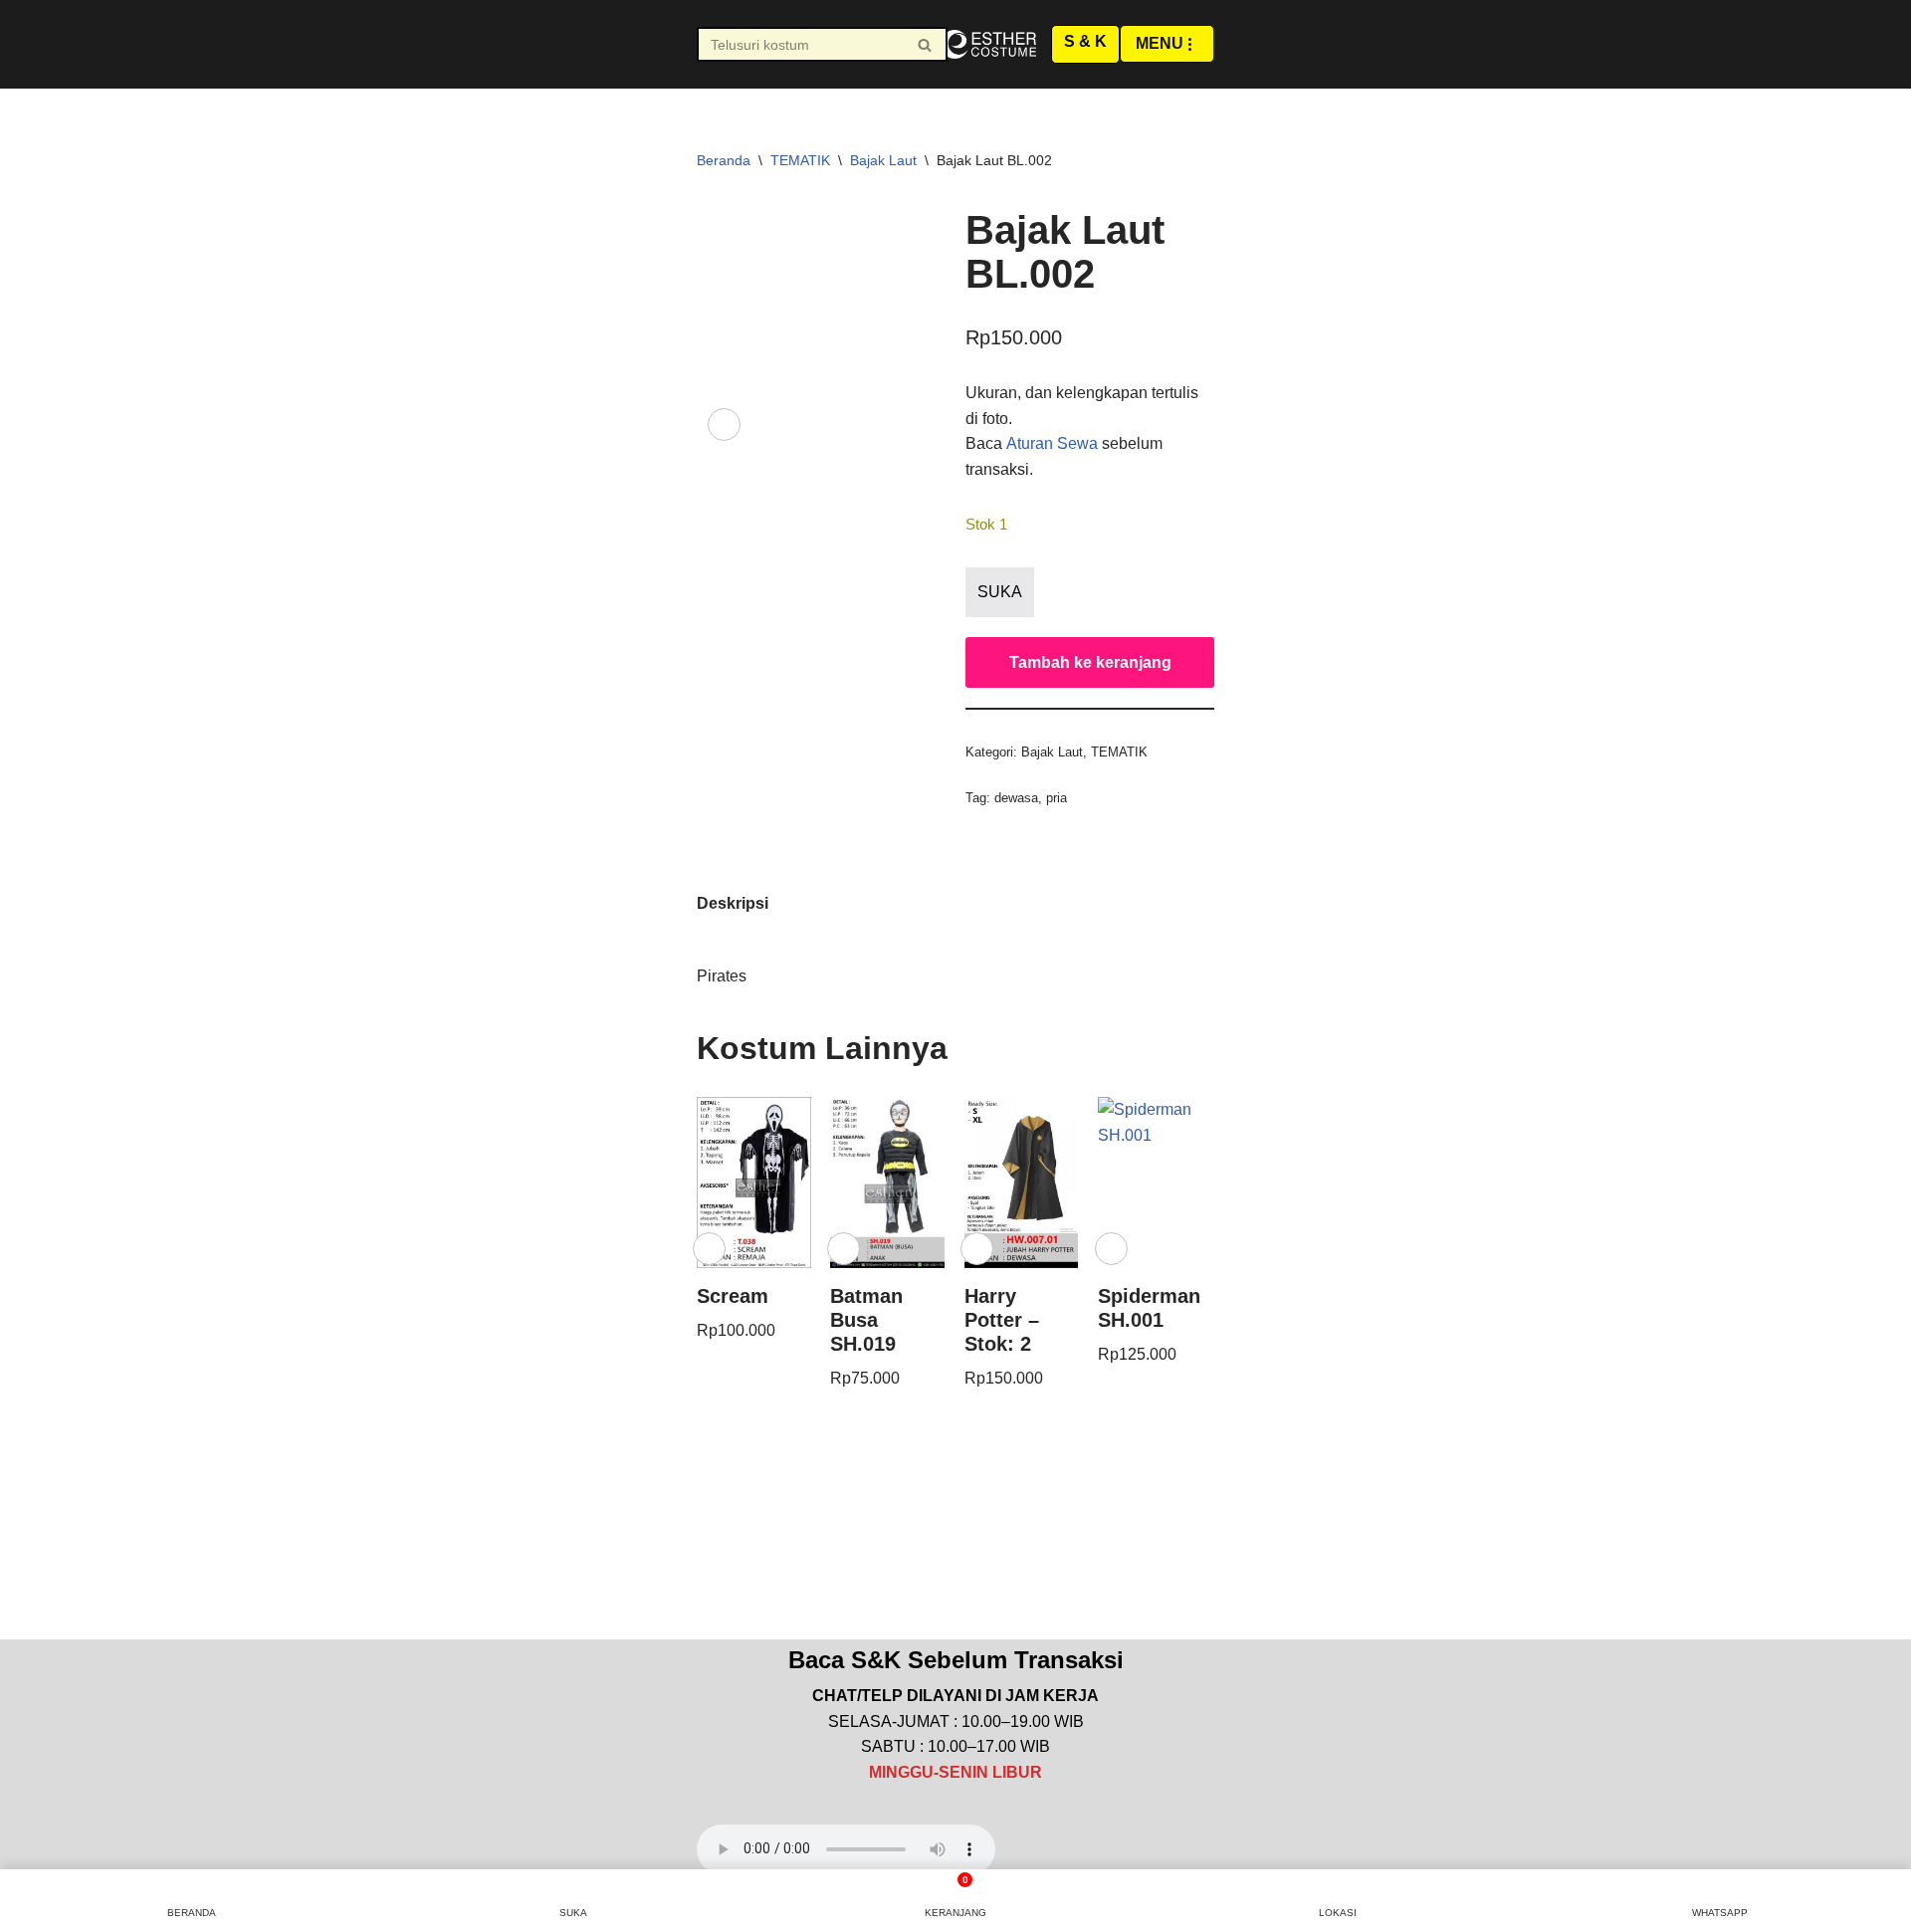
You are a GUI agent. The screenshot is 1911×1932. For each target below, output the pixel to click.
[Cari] (925, 44)
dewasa (1016, 798)
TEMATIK (800, 160)
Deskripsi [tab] (733, 903)
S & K (1085, 41)
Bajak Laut (883, 160)
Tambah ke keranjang (1090, 662)
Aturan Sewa (1052, 443)
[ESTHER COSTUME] (988, 44)
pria (1057, 798)
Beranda (724, 160)
